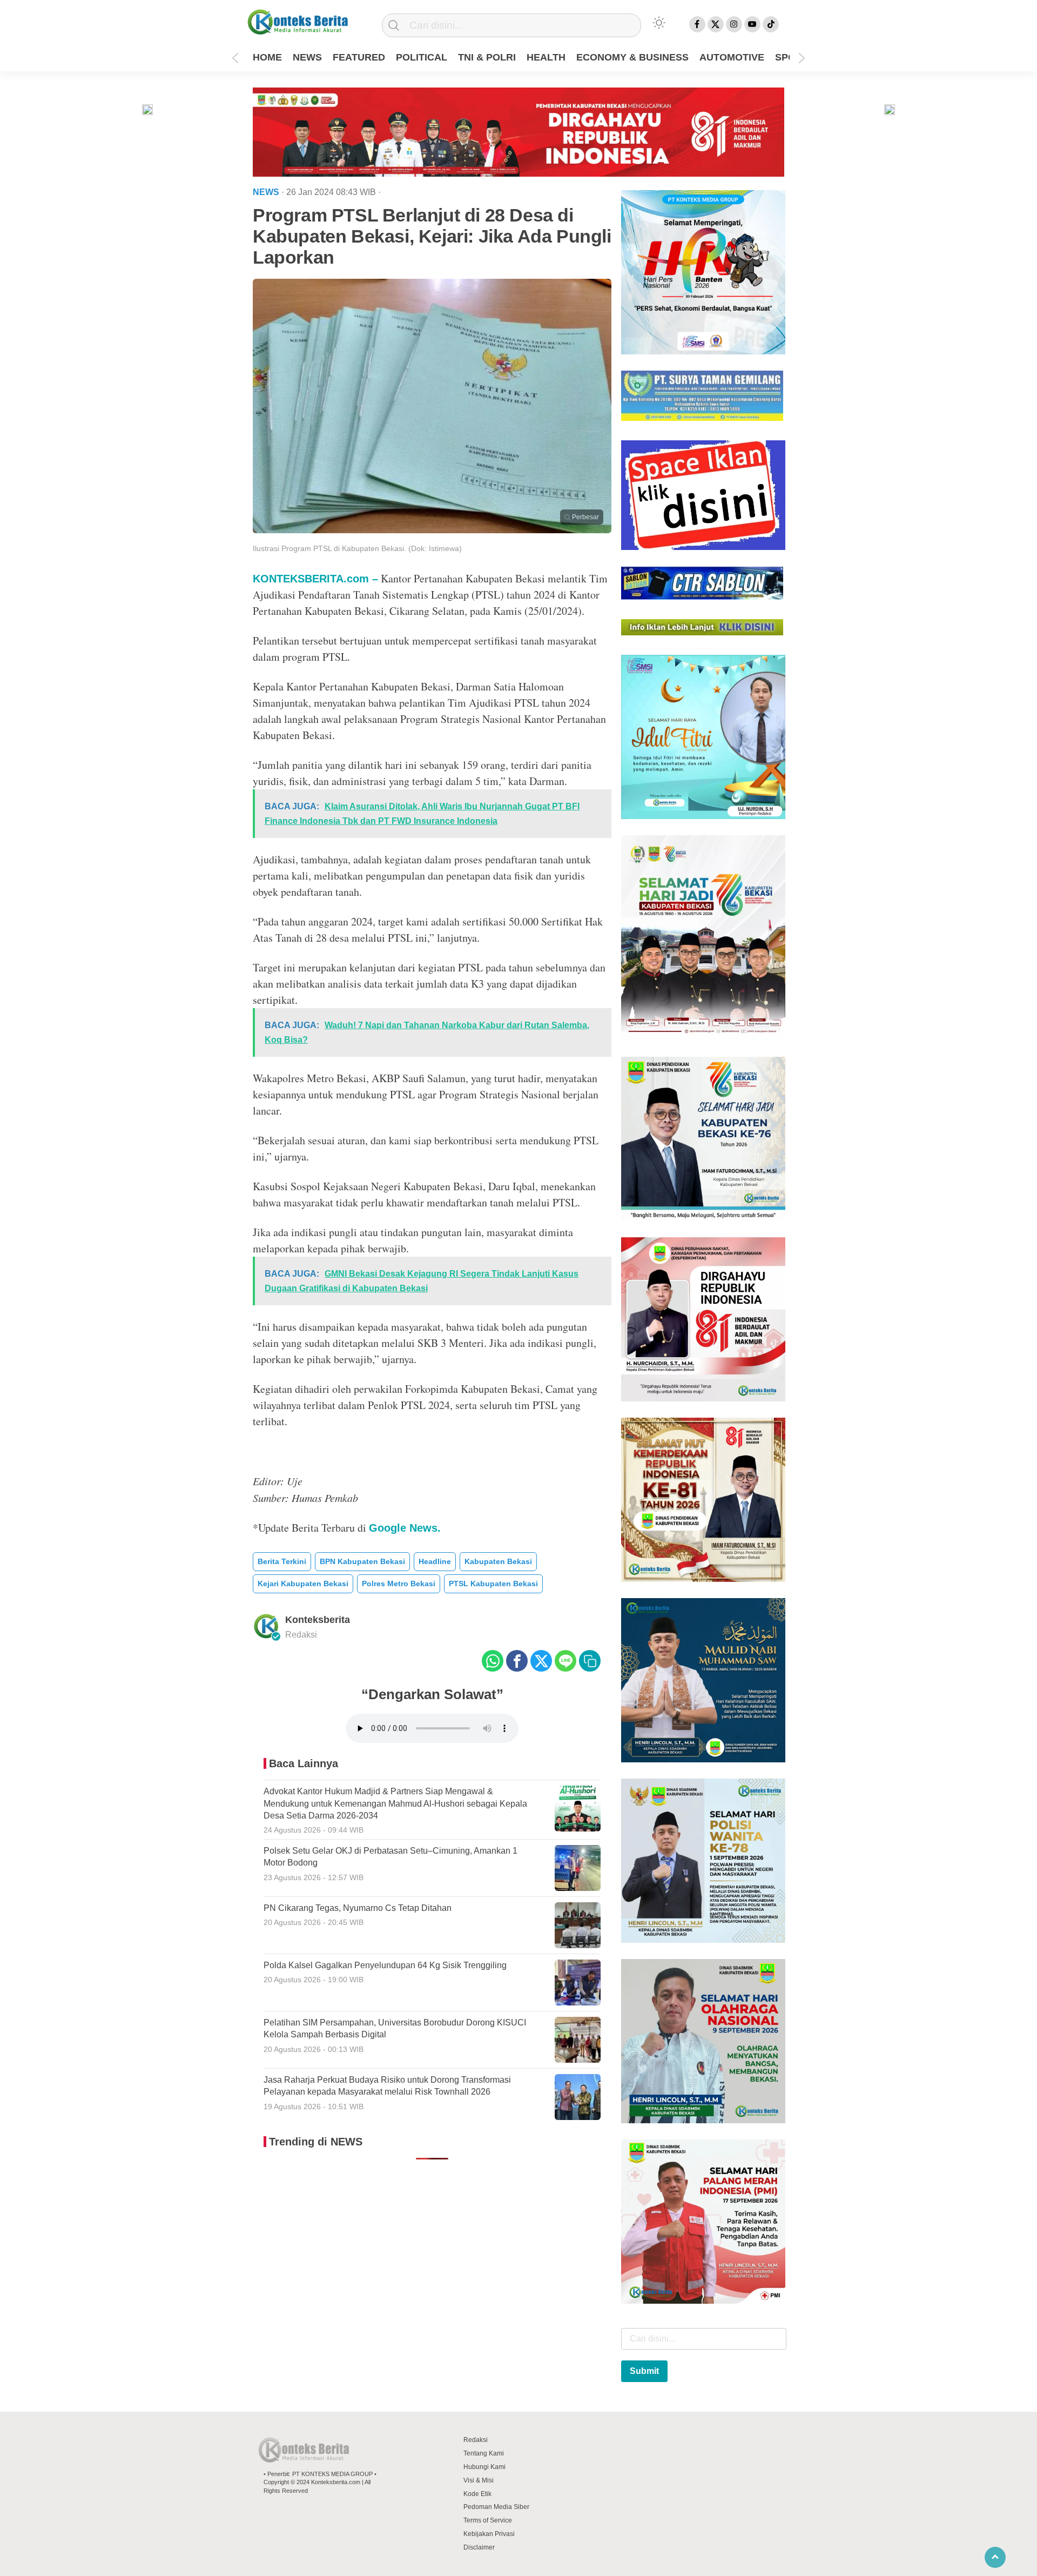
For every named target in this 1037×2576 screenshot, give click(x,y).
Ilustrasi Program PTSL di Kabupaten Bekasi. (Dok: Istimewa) (357, 548)
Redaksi (476, 2440)
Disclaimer (479, 2547)
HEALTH (546, 57)
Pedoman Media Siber (496, 2507)
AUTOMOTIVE (732, 57)
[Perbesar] (432, 530)
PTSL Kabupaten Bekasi (493, 1584)
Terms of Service (488, 2520)
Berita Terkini (282, 1561)
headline (435, 1561)
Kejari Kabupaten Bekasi (303, 1584)
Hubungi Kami (484, 2467)
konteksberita (318, 1620)
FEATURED (359, 57)
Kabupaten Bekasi (498, 1561)
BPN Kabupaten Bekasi (362, 1561)
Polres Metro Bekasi (399, 1584)
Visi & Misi (479, 2480)
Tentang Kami (484, 2453)
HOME (267, 57)
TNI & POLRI (487, 57)
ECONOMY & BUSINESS (632, 57)
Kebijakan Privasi (489, 2534)
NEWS (307, 57)
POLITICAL (422, 57)
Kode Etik (477, 2494)
